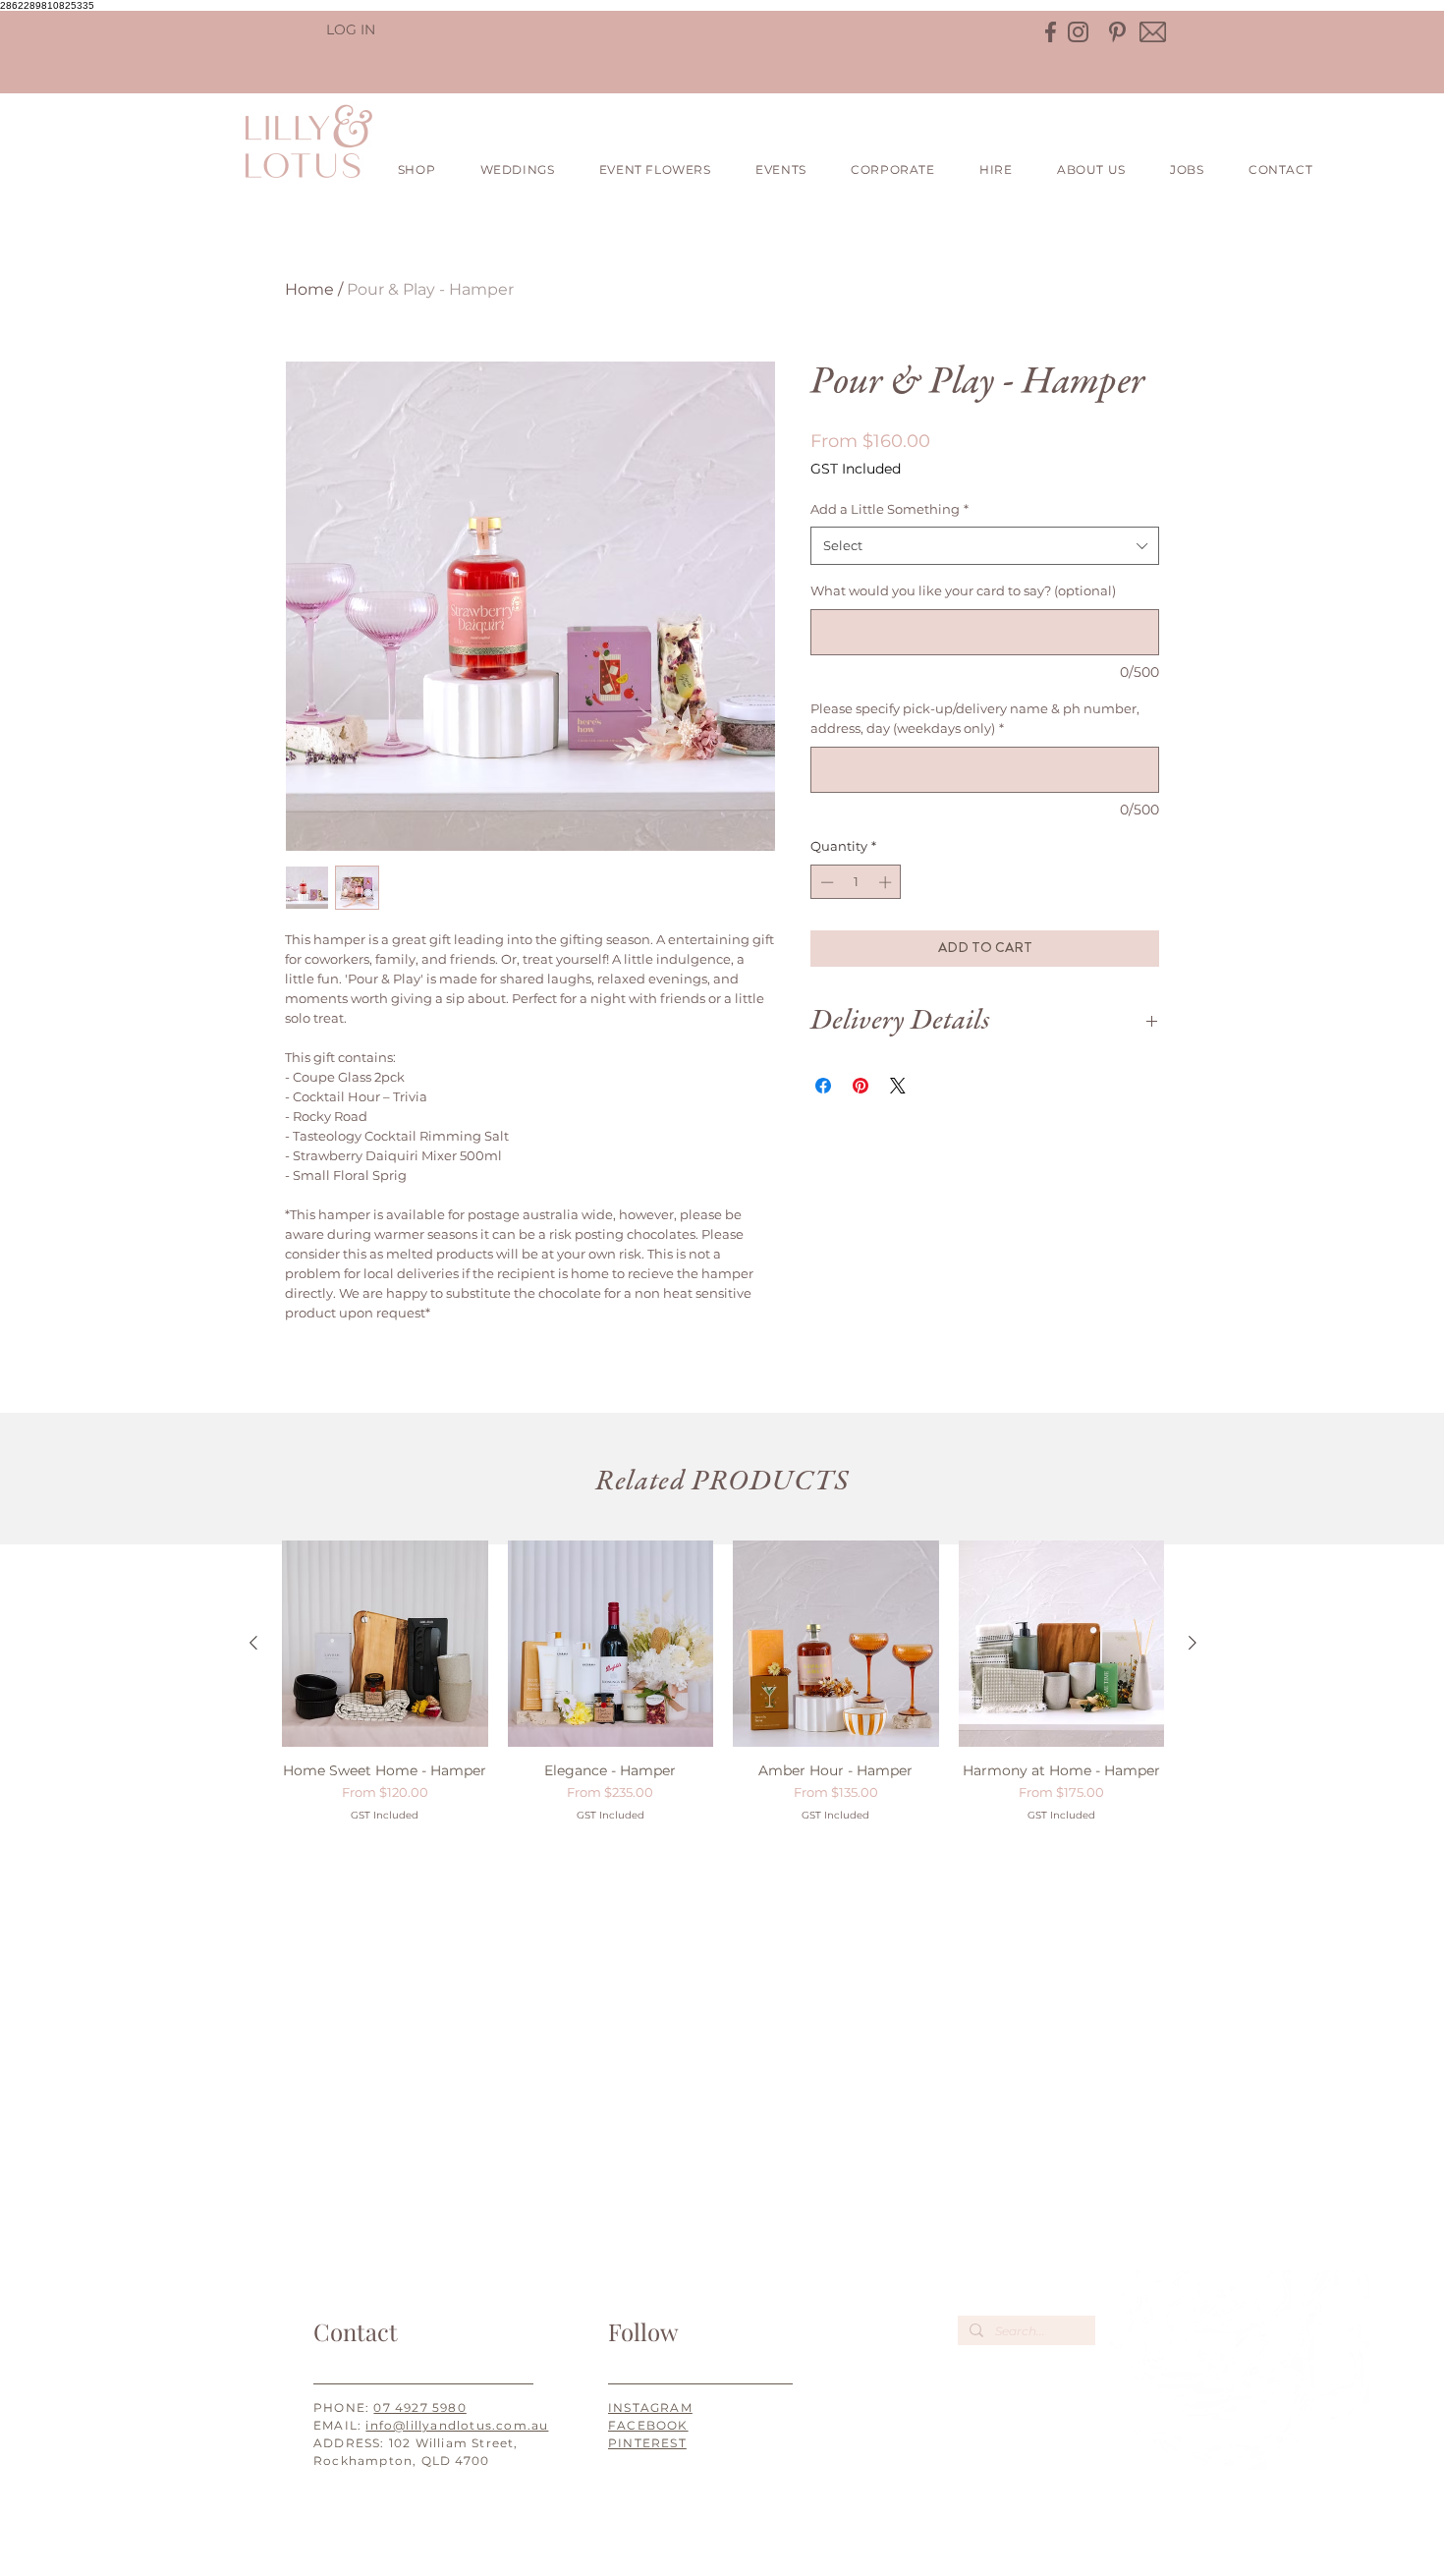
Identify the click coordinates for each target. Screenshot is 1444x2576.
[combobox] (985, 546)
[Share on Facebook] (823, 1086)
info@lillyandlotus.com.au (457, 2425)
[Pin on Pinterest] (861, 1086)
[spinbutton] (856, 882)
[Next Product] (1193, 1643)
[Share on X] (898, 1086)
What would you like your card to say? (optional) (963, 590)
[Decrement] (825, 882)
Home (309, 289)
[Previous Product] (253, 1643)
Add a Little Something (889, 509)
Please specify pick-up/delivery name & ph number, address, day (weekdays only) (975, 719)
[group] (723, 1681)
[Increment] (887, 882)
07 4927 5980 (419, 2408)
